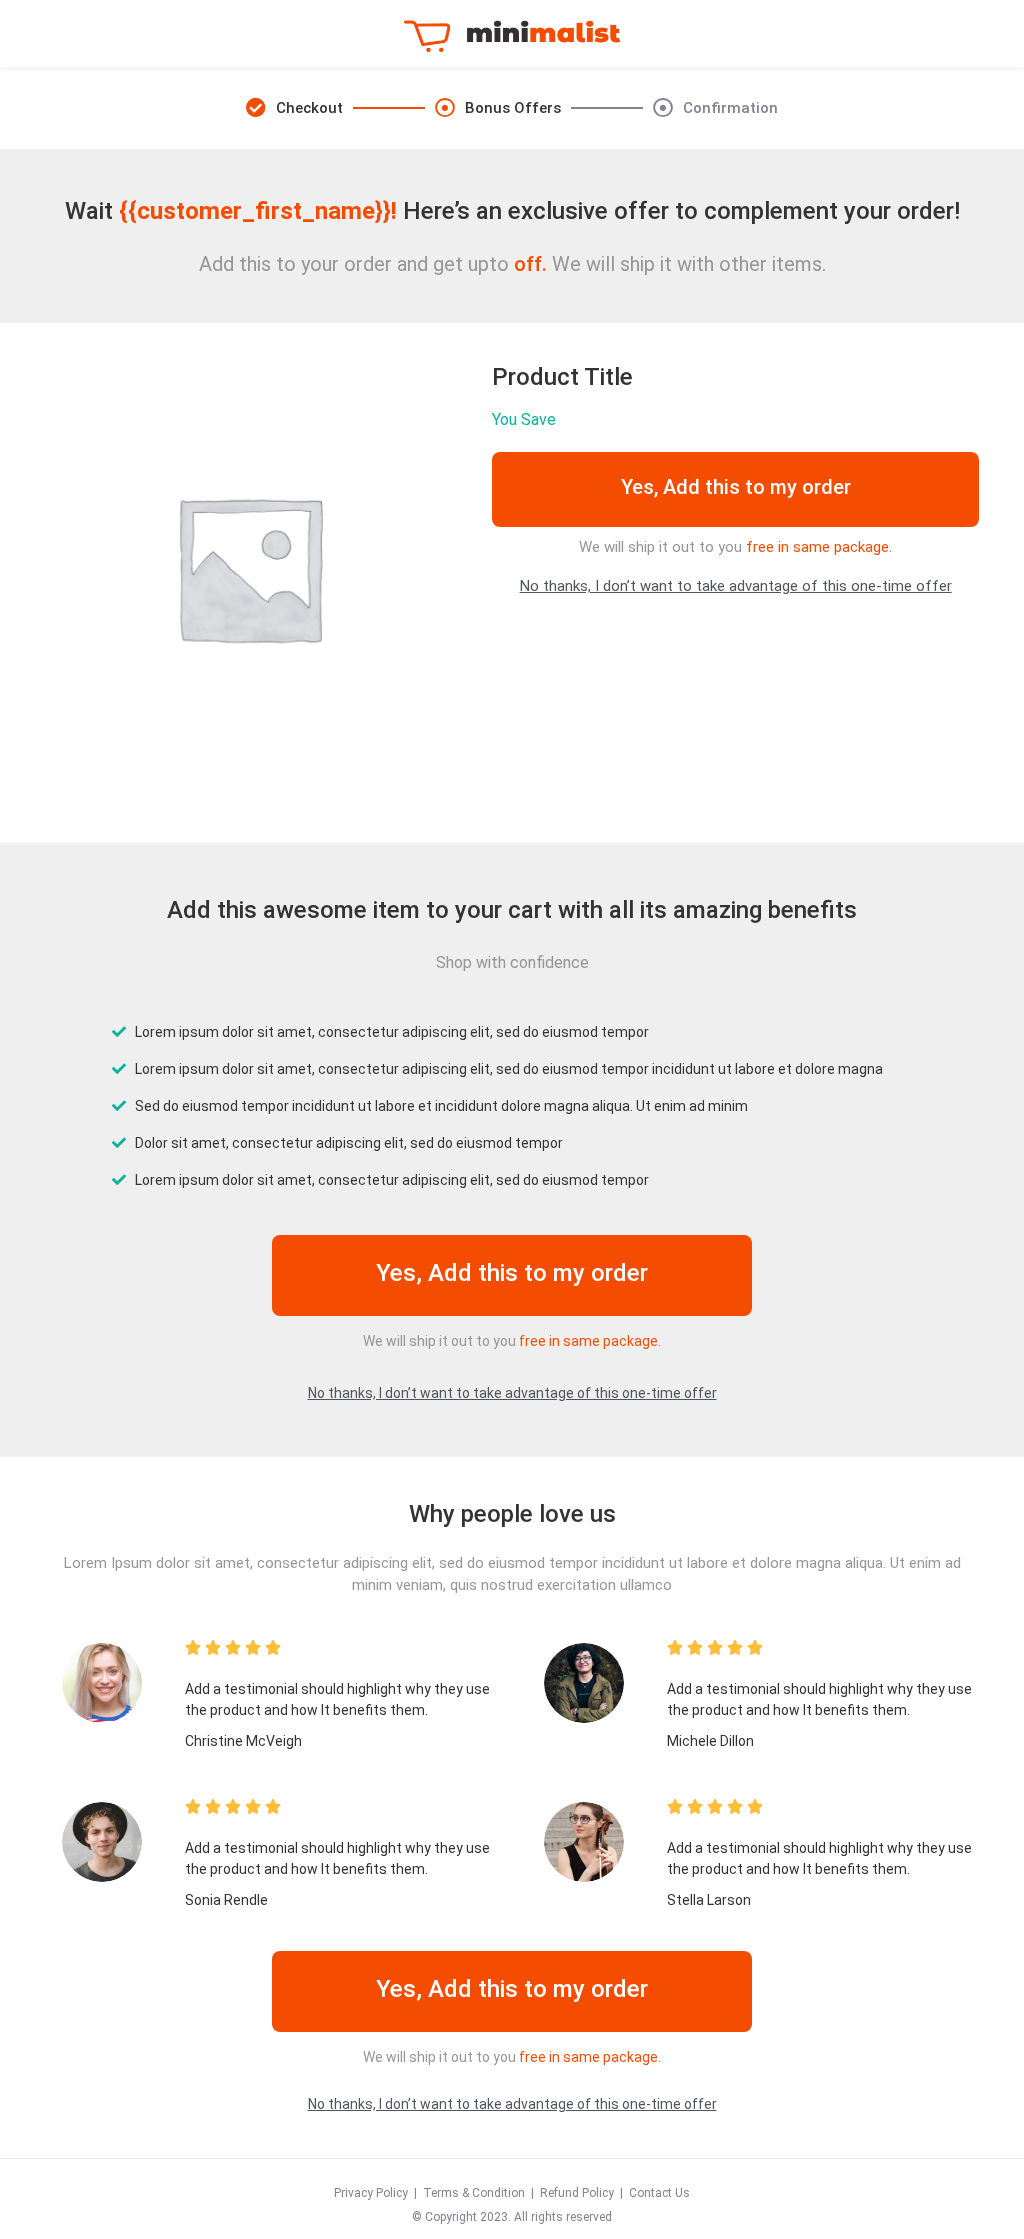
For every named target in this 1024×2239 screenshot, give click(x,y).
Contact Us (659, 2193)
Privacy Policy (371, 2193)
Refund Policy (577, 2193)
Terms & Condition (474, 2193)
